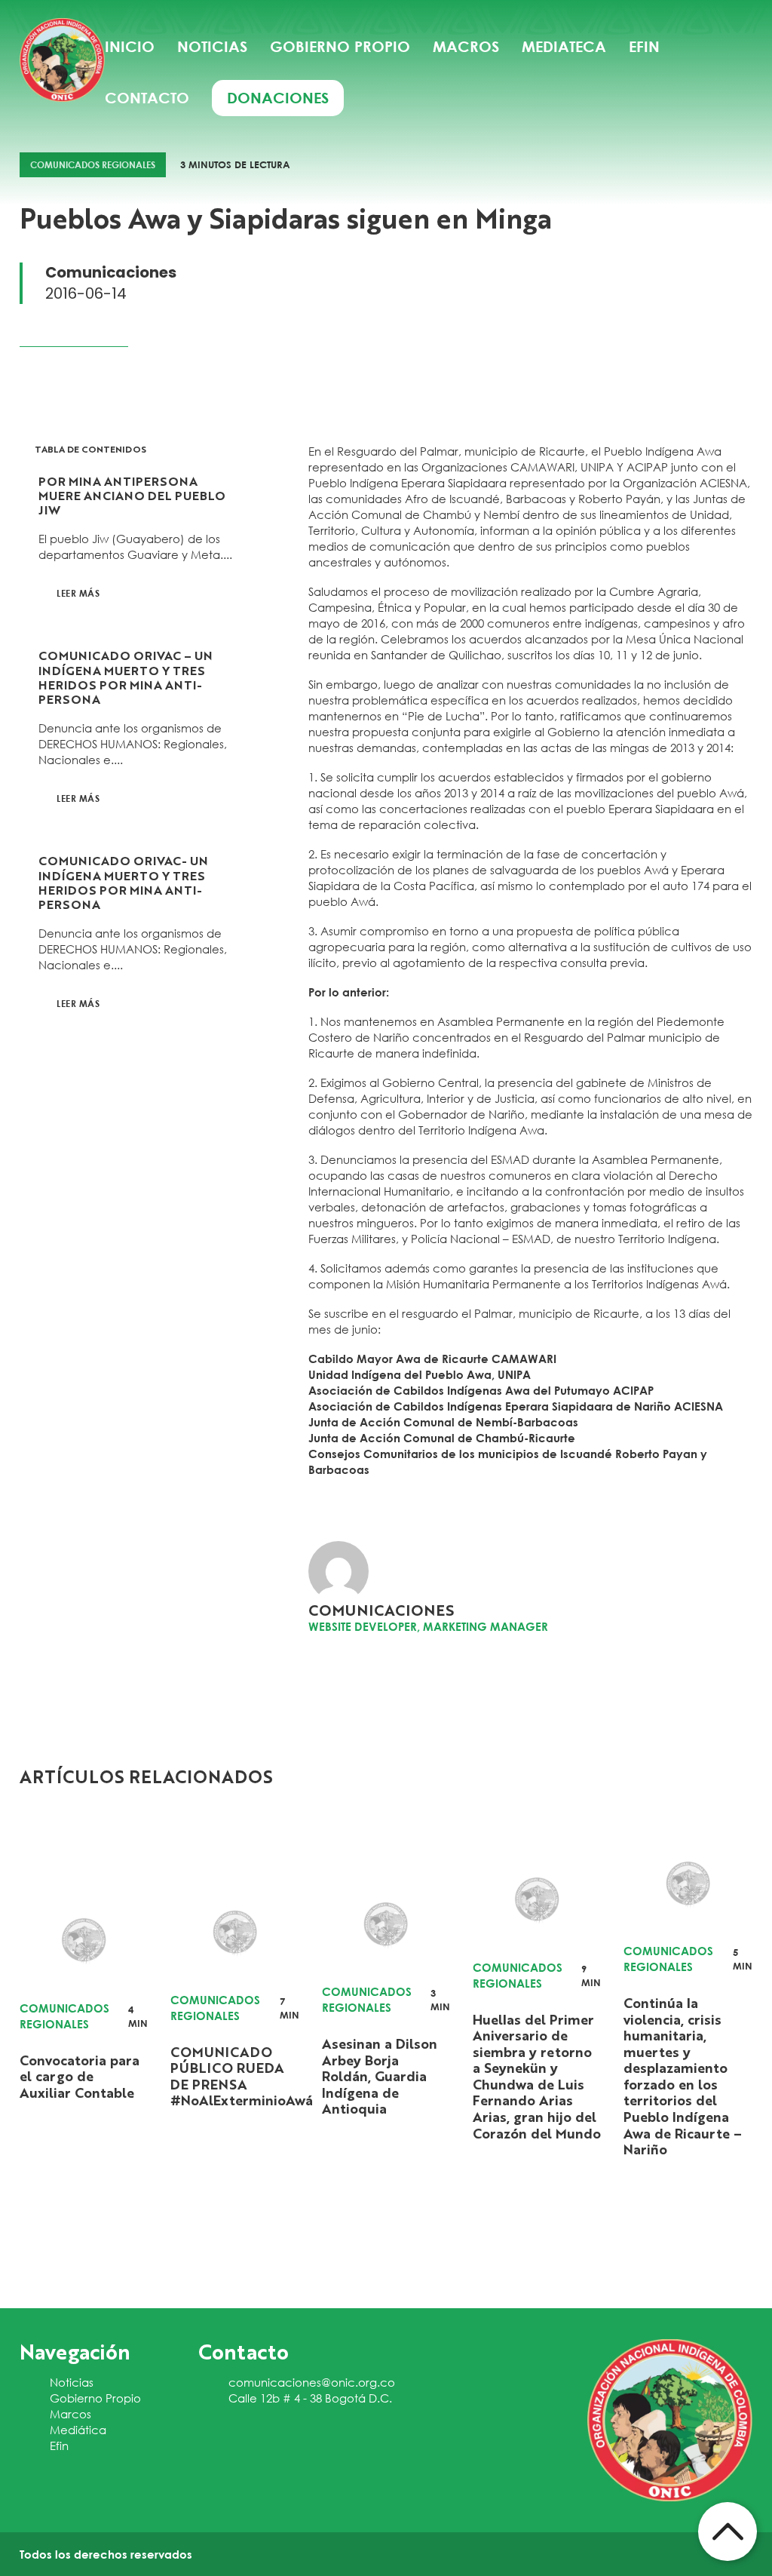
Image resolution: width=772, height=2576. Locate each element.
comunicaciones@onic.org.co (312, 2382)
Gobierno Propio (95, 2398)
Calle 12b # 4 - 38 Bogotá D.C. (310, 2398)
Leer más (78, 593)
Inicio (130, 46)
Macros (466, 46)
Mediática (78, 2430)
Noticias (212, 46)
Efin (644, 46)
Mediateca (564, 46)
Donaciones (278, 98)
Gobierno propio (340, 46)
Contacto (147, 98)
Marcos (70, 2414)
